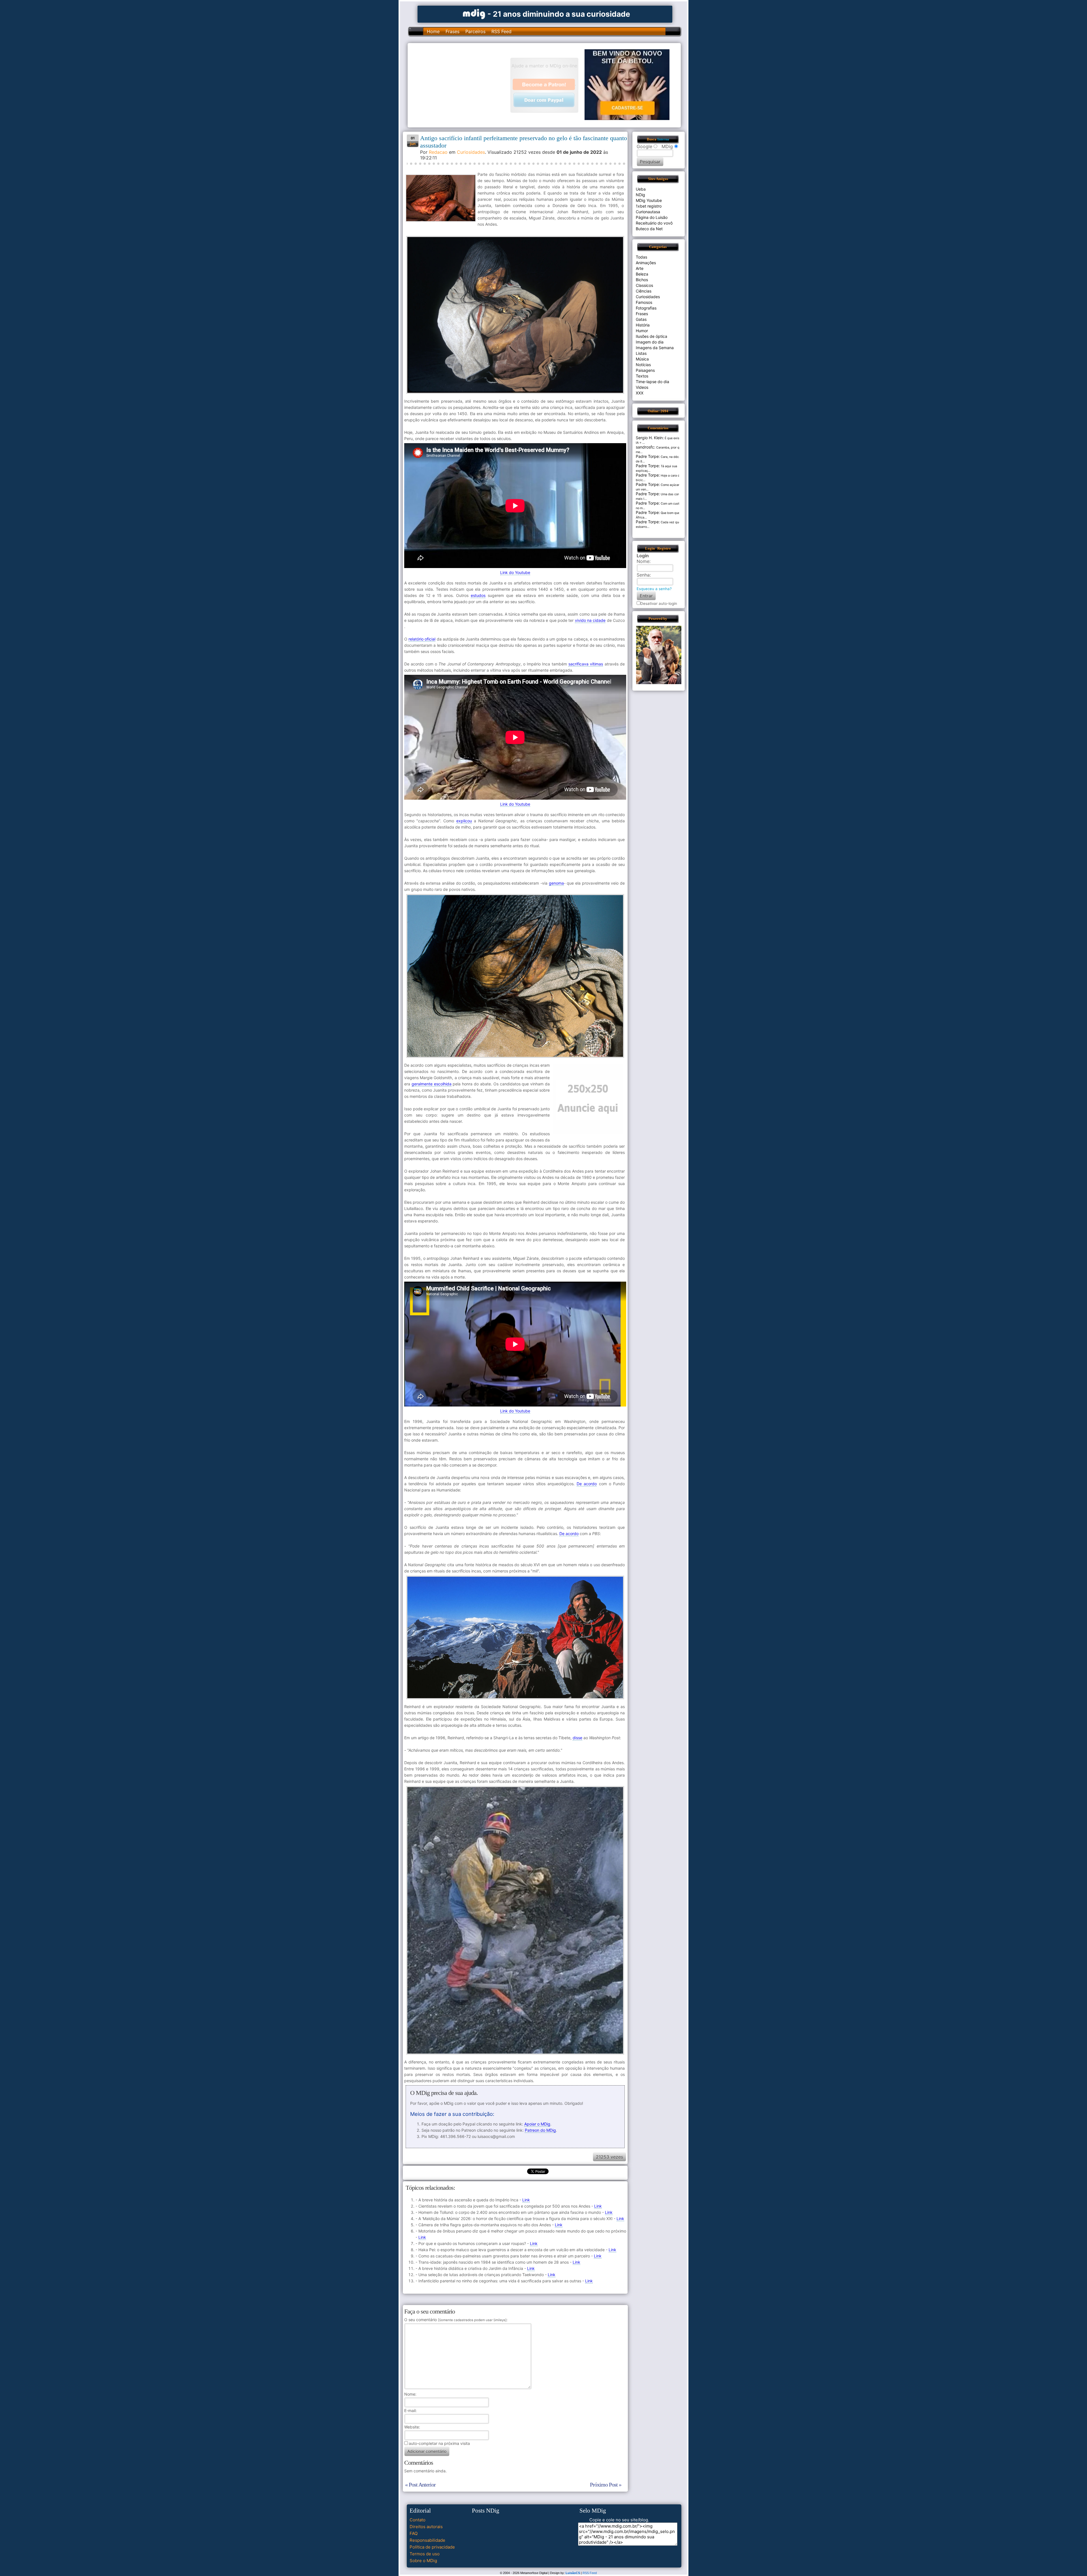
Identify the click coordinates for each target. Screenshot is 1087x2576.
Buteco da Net (649, 229)
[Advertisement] (462, 85)
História (643, 325)
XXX (640, 393)
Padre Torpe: (648, 456)
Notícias (643, 365)
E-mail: (410, 2410)
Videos (642, 387)
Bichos (642, 280)
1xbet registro (649, 206)
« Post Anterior (420, 2485)
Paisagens (645, 370)
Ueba (641, 189)
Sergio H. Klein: (650, 438)
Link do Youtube (515, 572)
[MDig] (474, 13)
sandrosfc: (646, 447)
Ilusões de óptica (651, 336)
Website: (412, 2427)
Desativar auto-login (659, 603)
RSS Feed (501, 31)
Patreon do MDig (540, 2130)
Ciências (644, 291)
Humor (642, 331)
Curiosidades (471, 152)
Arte (640, 268)
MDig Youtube (649, 200)
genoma (556, 883)
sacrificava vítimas (586, 664)
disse (577, 1738)
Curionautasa (648, 212)
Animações (646, 263)
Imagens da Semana (655, 348)
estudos (478, 595)
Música (642, 359)
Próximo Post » (606, 2485)
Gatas (641, 319)
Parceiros (475, 31)
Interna (663, 139)
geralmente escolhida (432, 1084)
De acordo (587, 1484)
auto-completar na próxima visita (439, 2443)
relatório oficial (422, 639)
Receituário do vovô (654, 223)
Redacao (438, 152)
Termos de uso (425, 2554)
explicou (464, 821)
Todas (641, 257)
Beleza (642, 274)
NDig (640, 195)
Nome (410, 2394)
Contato (418, 2520)
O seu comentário (455, 2320)
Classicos (644, 285)
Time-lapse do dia (652, 382)
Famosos (644, 302)
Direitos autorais (426, 2527)
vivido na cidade (590, 620)
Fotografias (646, 308)
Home (433, 31)
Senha (643, 575)
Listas (641, 353)
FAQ (414, 2533)
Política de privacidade (432, 2547)
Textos (642, 376)
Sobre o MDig (423, 2561)
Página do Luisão (652, 217)
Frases (452, 31)
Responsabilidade (427, 2540)
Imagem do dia (650, 342)
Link (526, 2200)
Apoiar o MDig (537, 2124)
